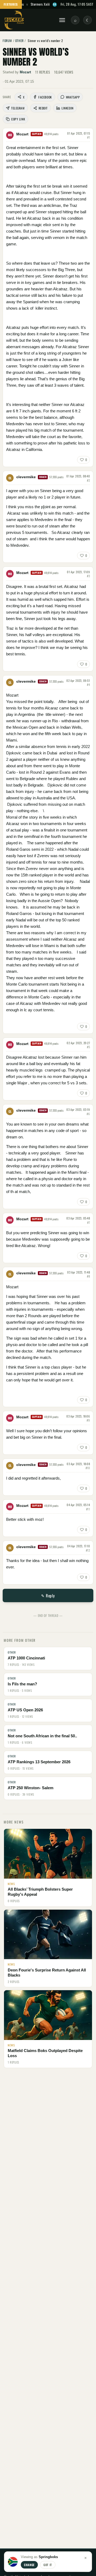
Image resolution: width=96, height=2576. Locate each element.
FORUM (7, 41)
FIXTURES (11, 4)
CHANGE (29, 2565)
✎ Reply (48, 1595)
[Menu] (62, 20)
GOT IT (48, 2565)
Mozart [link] (25, 72)
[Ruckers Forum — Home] (14, 20)
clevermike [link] (26, 477)
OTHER (19, 41)
